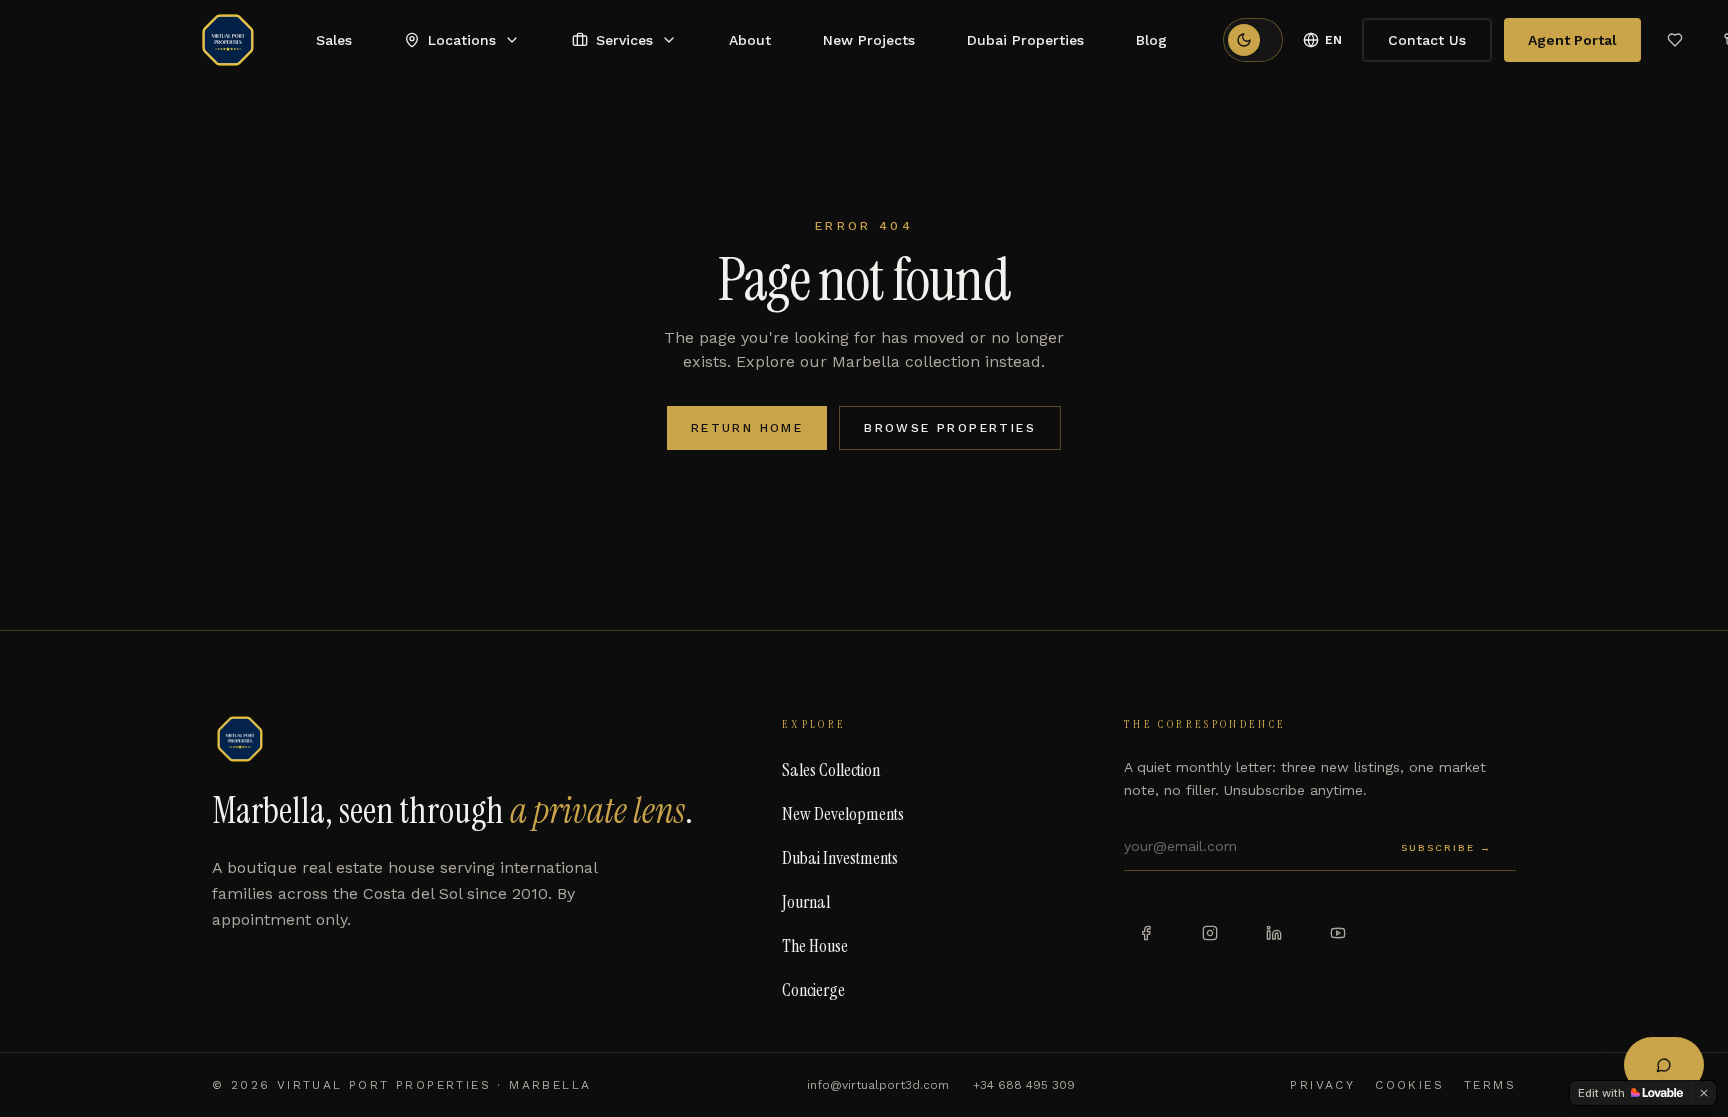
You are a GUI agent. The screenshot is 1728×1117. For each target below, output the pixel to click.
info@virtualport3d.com (878, 1085)
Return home (747, 428)
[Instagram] (1210, 933)
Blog (1151, 40)
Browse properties (950, 428)
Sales (334, 40)
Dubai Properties (1025, 40)
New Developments (843, 814)
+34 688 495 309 (1024, 1085)
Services (624, 40)
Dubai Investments (840, 858)
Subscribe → (1446, 847)
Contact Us (1427, 40)
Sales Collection (831, 770)
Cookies (1409, 1085)
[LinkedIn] (1274, 933)
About (750, 40)
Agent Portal (1572, 40)
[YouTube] (1338, 933)
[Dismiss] (1704, 1093)
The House (815, 946)
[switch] (1253, 40)
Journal (806, 902)
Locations (462, 40)
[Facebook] (1146, 933)
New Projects (869, 40)
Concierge (813, 990)
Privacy (1322, 1085)
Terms (1490, 1085)
